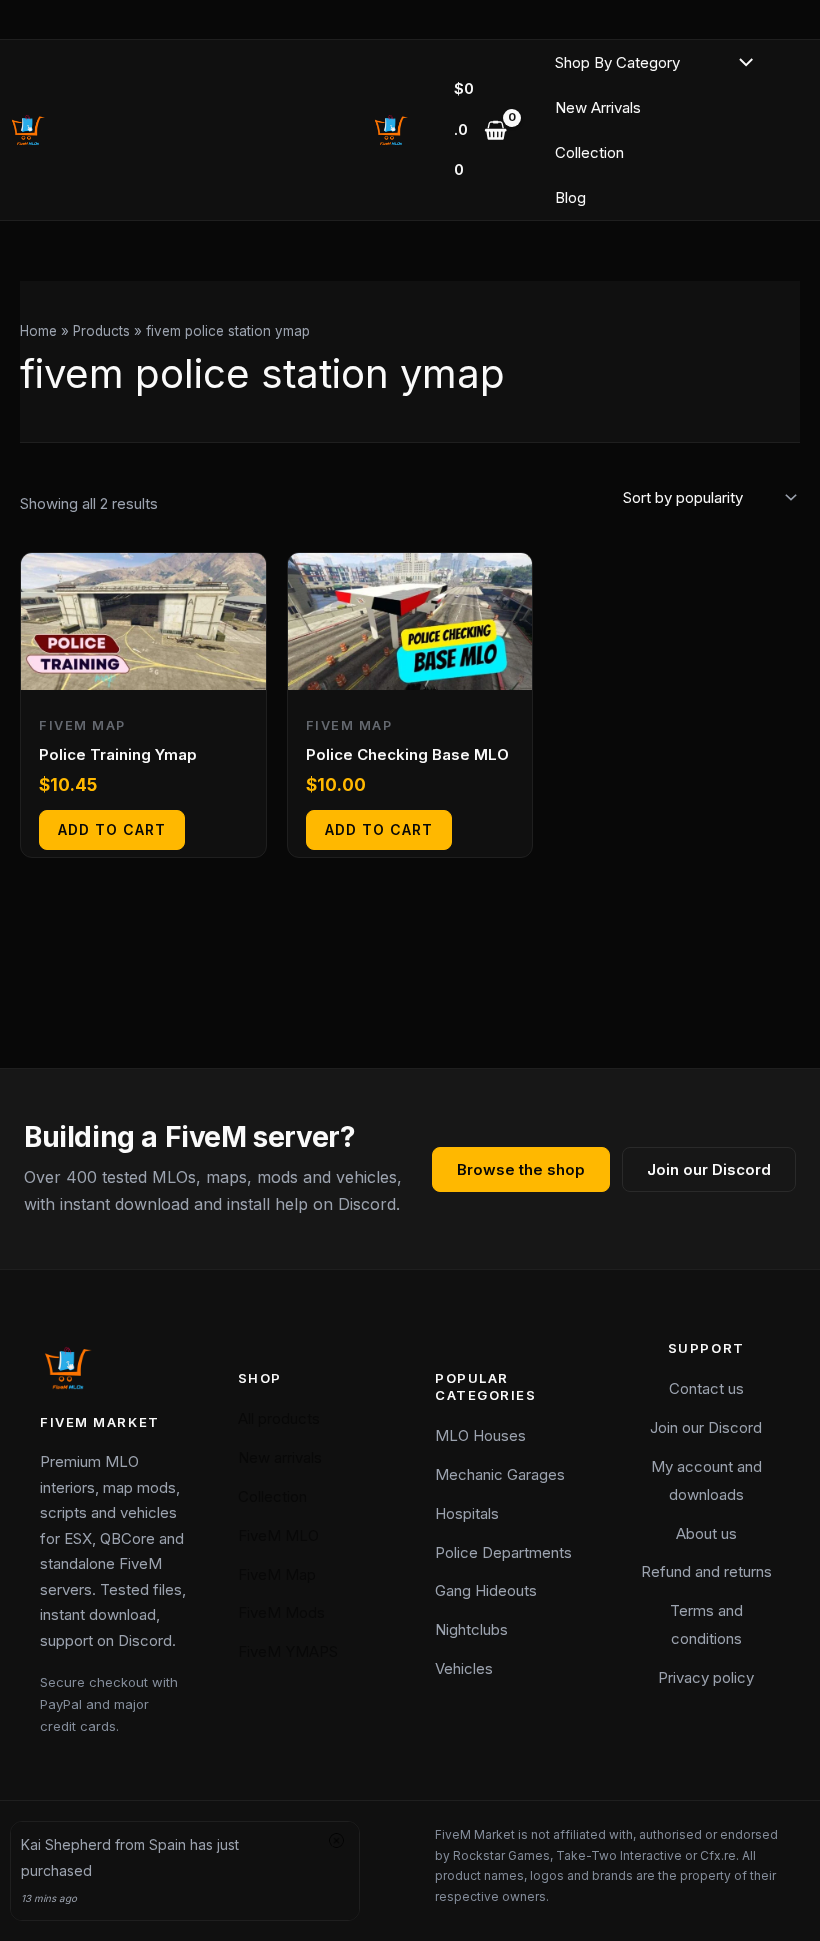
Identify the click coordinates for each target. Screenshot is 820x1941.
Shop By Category (617, 62)
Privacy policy (706, 1677)
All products (279, 1418)
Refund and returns (706, 1571)
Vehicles (464, 1668)
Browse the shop (521, 1169)
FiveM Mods (281, 1612)
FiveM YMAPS (288, 1651)
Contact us (706, 1388)
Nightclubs (471, 1629)
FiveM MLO (278, 1535)
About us (706, 1533)
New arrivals (280, 1457)
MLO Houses (480, 1435)
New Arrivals (598, 107)
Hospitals (467, 1513)
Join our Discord (709, 1169)
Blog (570, 197)
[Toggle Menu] (741, 63)
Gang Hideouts (486, 1590)
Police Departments (503, 1552)
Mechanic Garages (500, 1474)
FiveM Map (277, 1574)
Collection (589, 152)
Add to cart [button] (112, 829)
